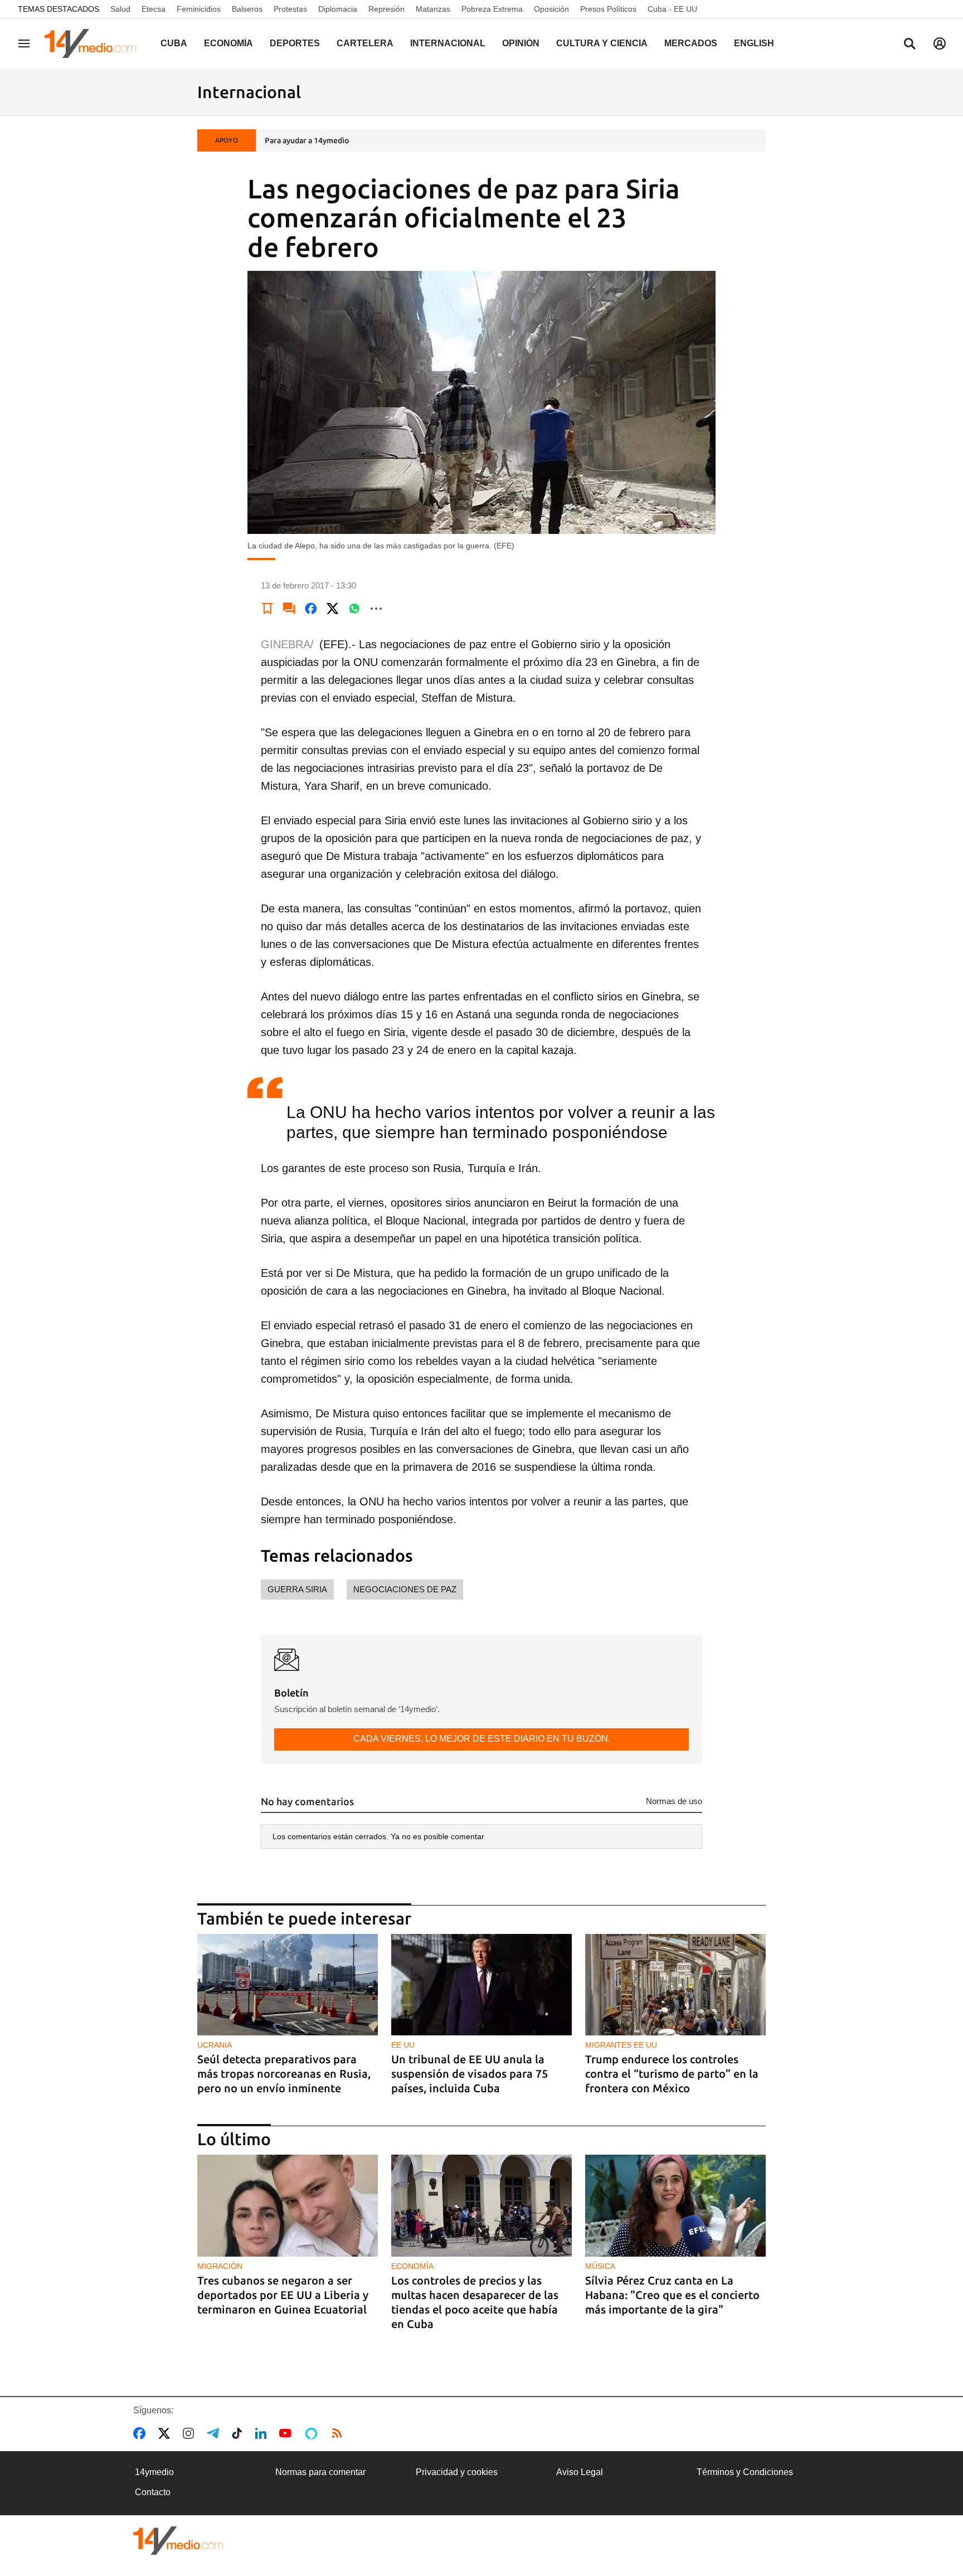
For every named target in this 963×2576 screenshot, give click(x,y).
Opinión (521, 43)
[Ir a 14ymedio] (94, 43)
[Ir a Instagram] (191, 2433)
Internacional (448, 43)
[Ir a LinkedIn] (263, 2433)
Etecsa (154, 9)
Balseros (247, 9)
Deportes (295, 43)
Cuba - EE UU (672, 9)
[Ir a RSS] (339, 2433)
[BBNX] (178, 2541)
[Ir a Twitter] (166, 2433)
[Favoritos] (267, 609)
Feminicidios (199, 9)
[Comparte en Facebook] (311, 609)
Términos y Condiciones (745, 2472)
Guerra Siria (297, 1589)
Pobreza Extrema (492, 9)
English (754, 43)
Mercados (691, 43)
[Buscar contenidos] (909, 45)
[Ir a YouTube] (288, 2433)
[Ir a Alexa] (313, 2433)
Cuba (174, 43)
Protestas (290, 9)
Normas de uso (674, 1801)
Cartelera (365, 43)
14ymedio (154, 2472)
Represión (386, 9)
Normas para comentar (320, 2472)
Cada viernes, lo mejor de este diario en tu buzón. (482, 1739)
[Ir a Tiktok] (239, 2433)
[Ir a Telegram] (215, 2433)
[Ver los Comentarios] (289, 609)
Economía (228, 43)
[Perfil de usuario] (940, 43)
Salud (120, 9)
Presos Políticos (608, 9)
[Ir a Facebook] (142, 2433)
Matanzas (433, 9)
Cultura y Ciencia (602, 43)
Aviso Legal (580, 2472)
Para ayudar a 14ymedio (307, 140)
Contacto (153, 2492)
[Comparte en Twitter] (333, 609)
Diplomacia (338, 9)
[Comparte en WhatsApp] (354, 609)
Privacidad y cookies (457, 2472)
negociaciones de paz (405, 1589)
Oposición (551, 9)
